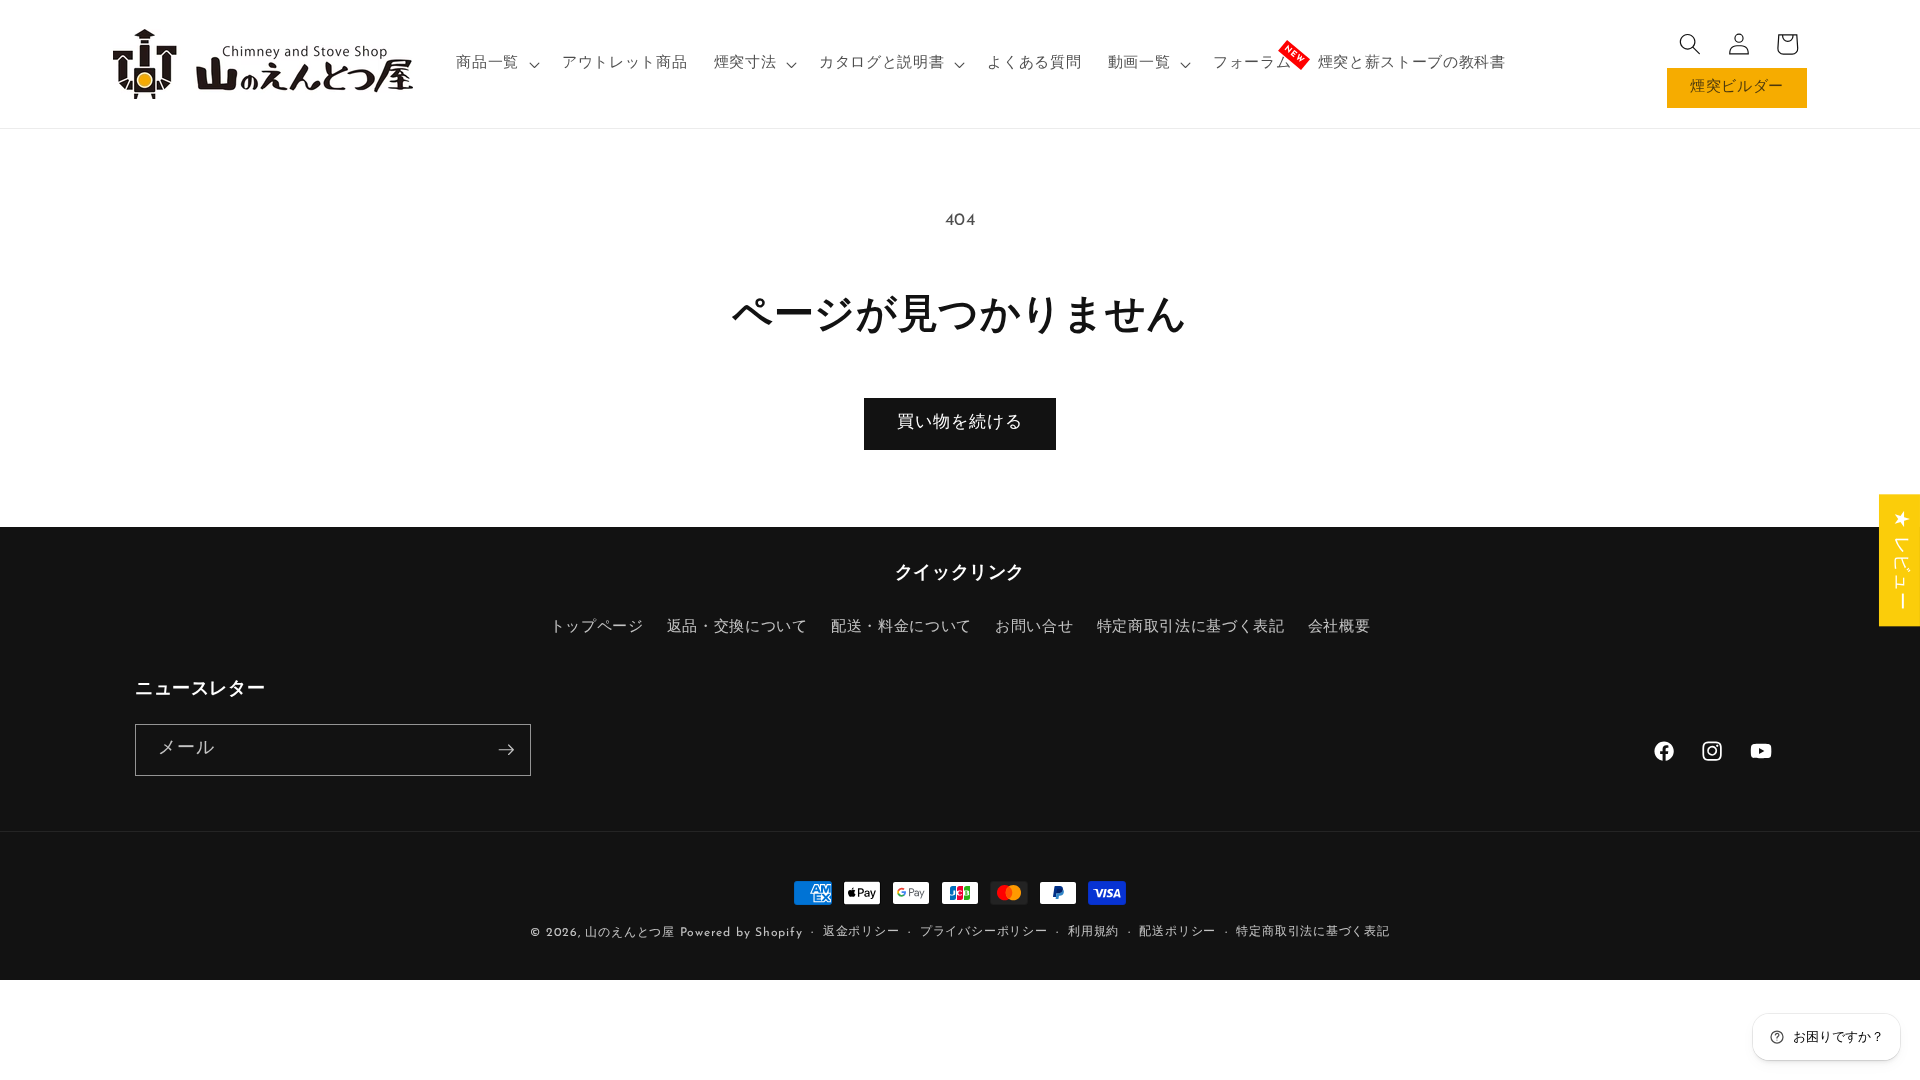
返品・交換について (737, 627)
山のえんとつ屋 (629, 933)
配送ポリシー (1177, 932)
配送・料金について (901, 627)
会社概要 (1339, 627)
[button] (496, 64)
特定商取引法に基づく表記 (1191, 627)
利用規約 (1093, 932)
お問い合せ (1034, 627)
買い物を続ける (960, 423)
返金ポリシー (861, 932)
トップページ (597, 627)
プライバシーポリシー (984, 932)
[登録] (506, 750)
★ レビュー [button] (1900, 560)
